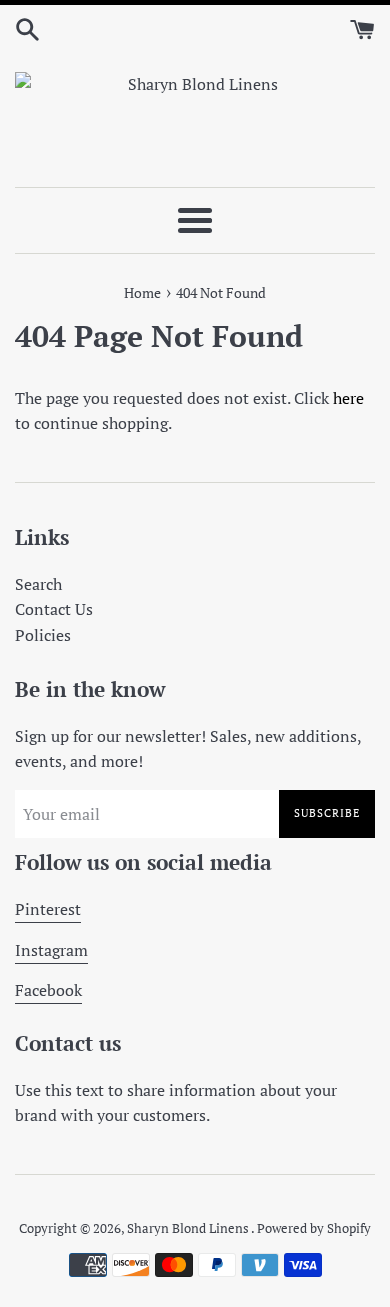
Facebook (48, 990)
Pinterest (48, 909)
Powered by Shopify (314, 1228)
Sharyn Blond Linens (189, 1228)
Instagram (51, 950)
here (348, 398)
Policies (43, 635)
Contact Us (54, 609)
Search (38, 584)
